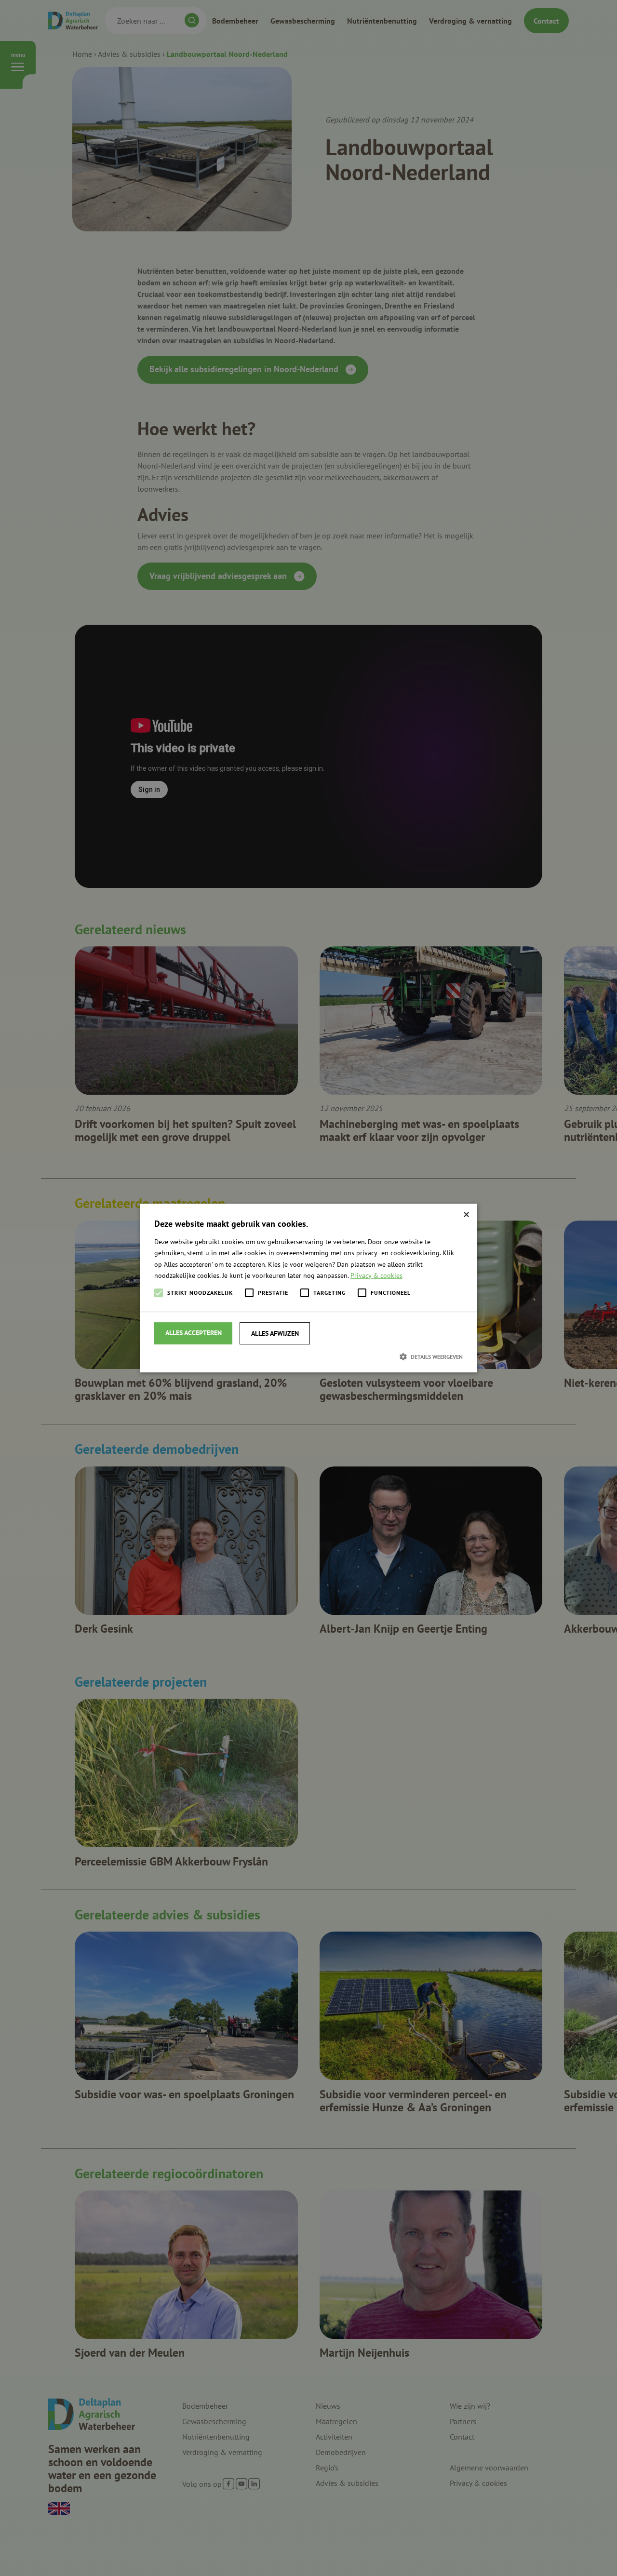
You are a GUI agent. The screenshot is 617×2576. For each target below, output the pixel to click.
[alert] (308, 1288)
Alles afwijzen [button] (275, 1333)
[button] (308, 1356)
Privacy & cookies (376, 1275)
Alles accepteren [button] (194, 1333)
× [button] (466, 1214)
